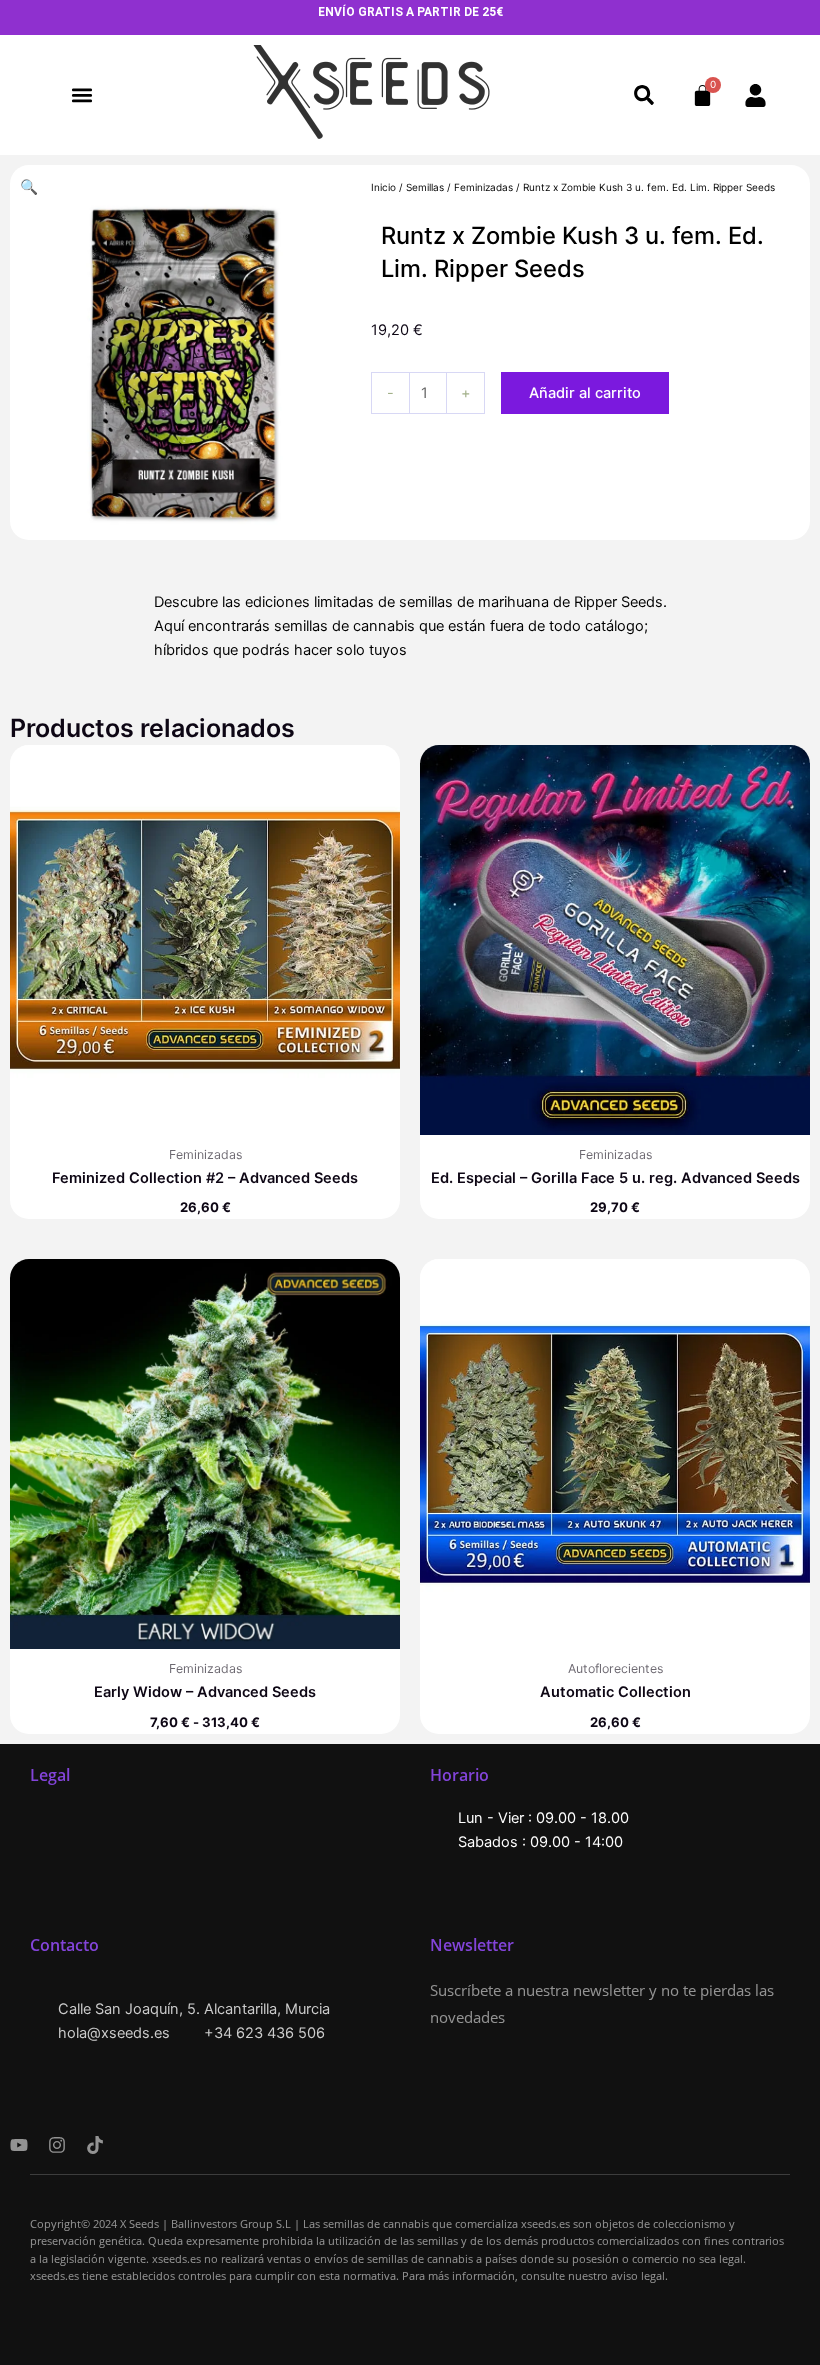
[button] (82, 95)
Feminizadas (483, 187)
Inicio (383, 187)
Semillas (425, 187)
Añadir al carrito (585, 393)
